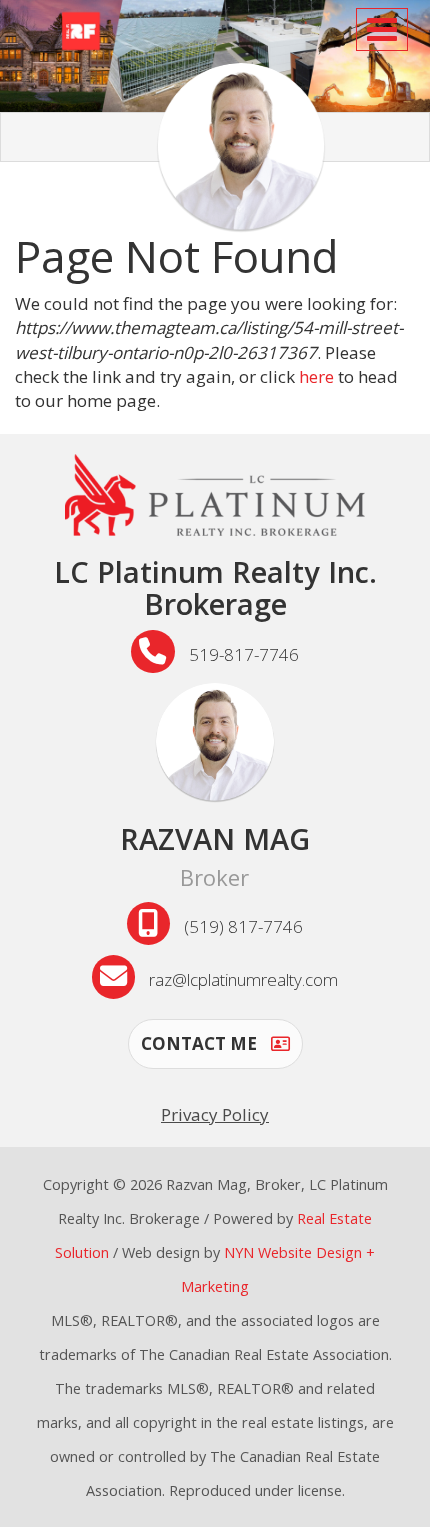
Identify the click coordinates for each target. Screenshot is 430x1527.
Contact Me (201, 1043)
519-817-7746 (244, 654)
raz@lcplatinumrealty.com (243, 979)
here (316, 376)
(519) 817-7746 (243, 926)
